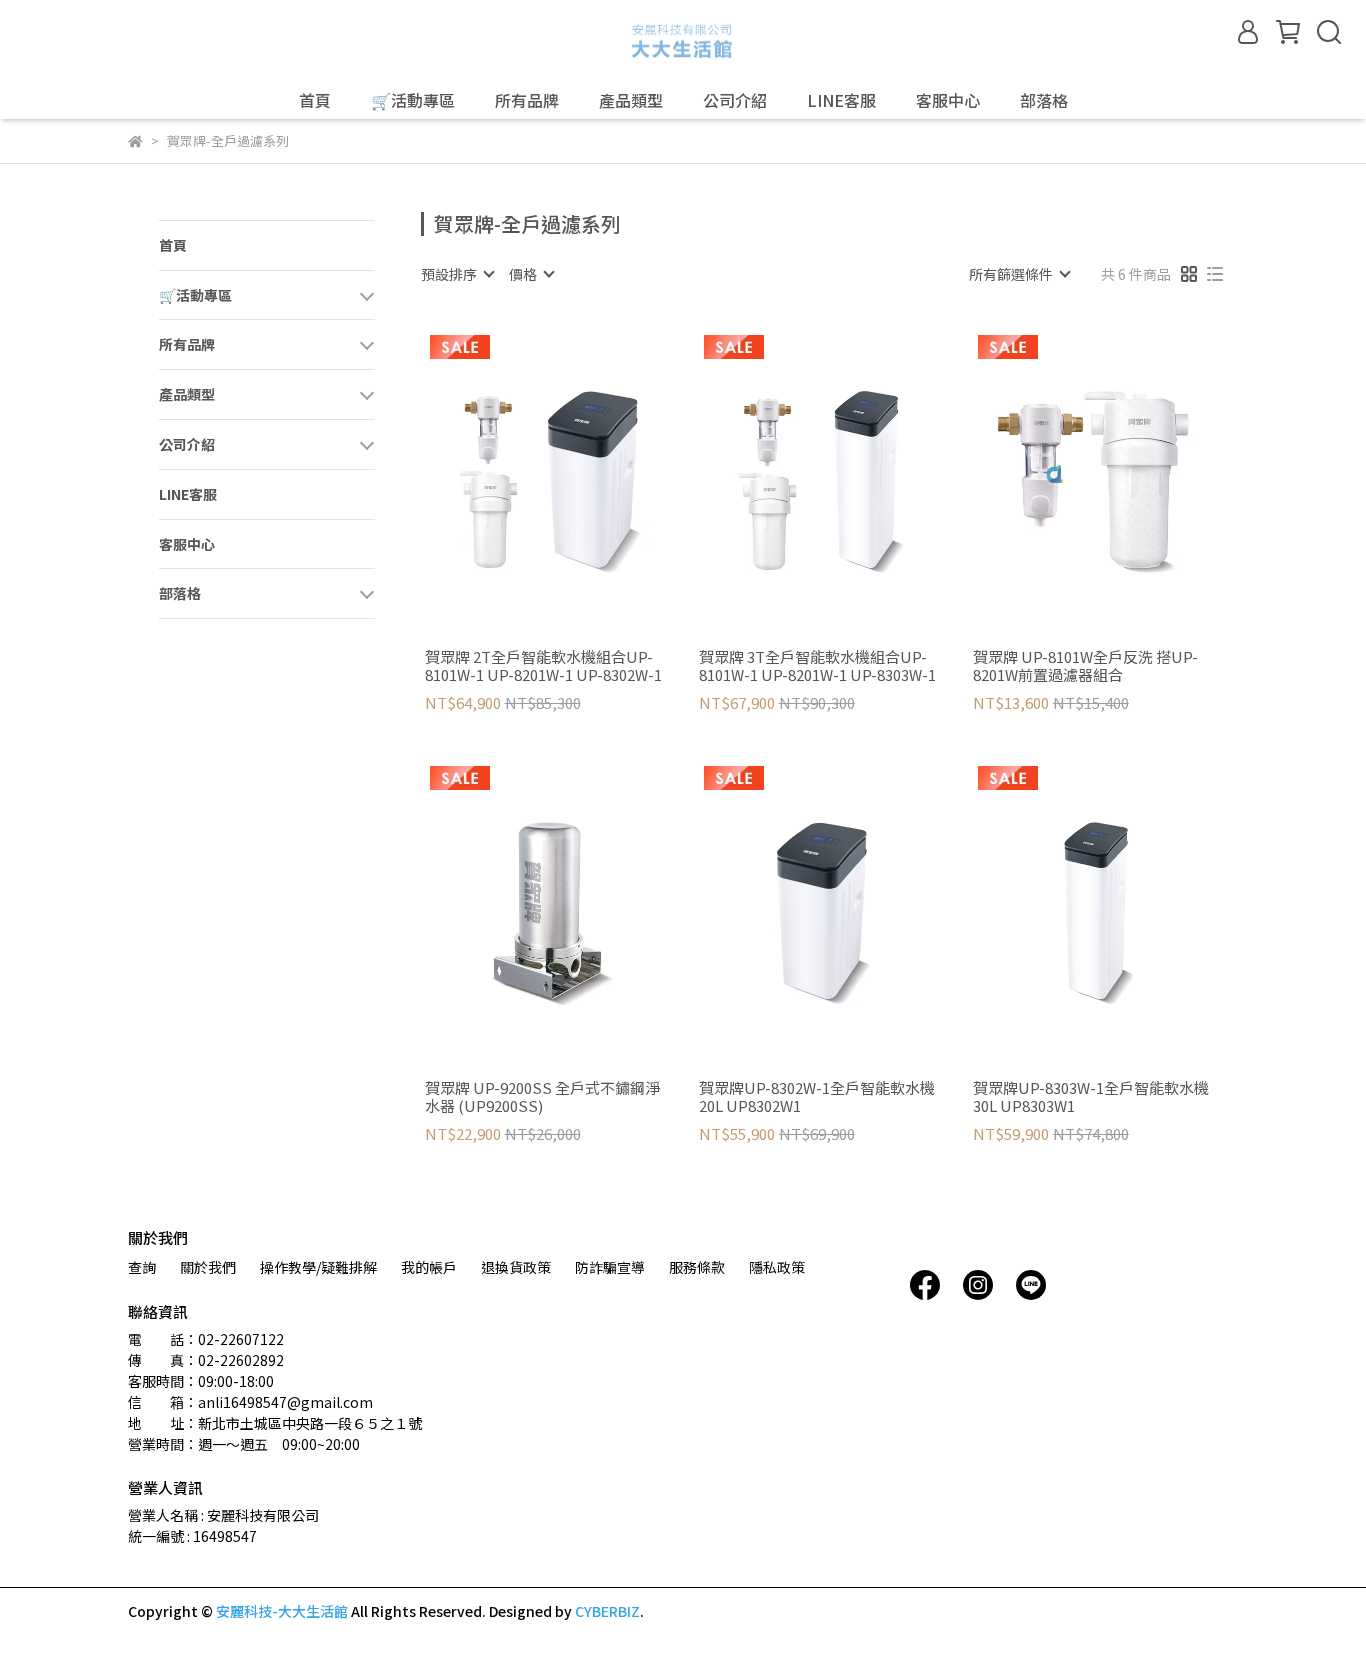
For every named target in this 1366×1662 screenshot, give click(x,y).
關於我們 (208, 1267)
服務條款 (697, 1267)
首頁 (315, 100)
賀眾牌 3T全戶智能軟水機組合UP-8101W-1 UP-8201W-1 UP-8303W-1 (817, 666)
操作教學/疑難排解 (318, 1267)
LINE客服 (841, 100)
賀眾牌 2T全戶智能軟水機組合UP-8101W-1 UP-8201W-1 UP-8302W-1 (543, 666)
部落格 (1044, 100)
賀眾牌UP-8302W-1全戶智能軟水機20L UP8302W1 (817, 1097)
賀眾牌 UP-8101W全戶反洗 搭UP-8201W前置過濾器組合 (1085, 666)
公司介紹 (735, 100)
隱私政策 (777, 1267)
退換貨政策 (516, 1267)
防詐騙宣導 (610, 1267)
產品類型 (631, 100)
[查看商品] (519, 475)
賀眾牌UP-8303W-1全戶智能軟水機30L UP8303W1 (1091, 1097)
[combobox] (457, 274)
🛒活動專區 (413, 100)
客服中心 (948, 100)
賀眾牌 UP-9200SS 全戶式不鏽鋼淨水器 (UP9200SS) (542, 1097)
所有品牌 (527, 100)
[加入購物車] (576, 475)
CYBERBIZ (607, 1611)
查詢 (142, 1267)
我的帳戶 (429, 1267)
